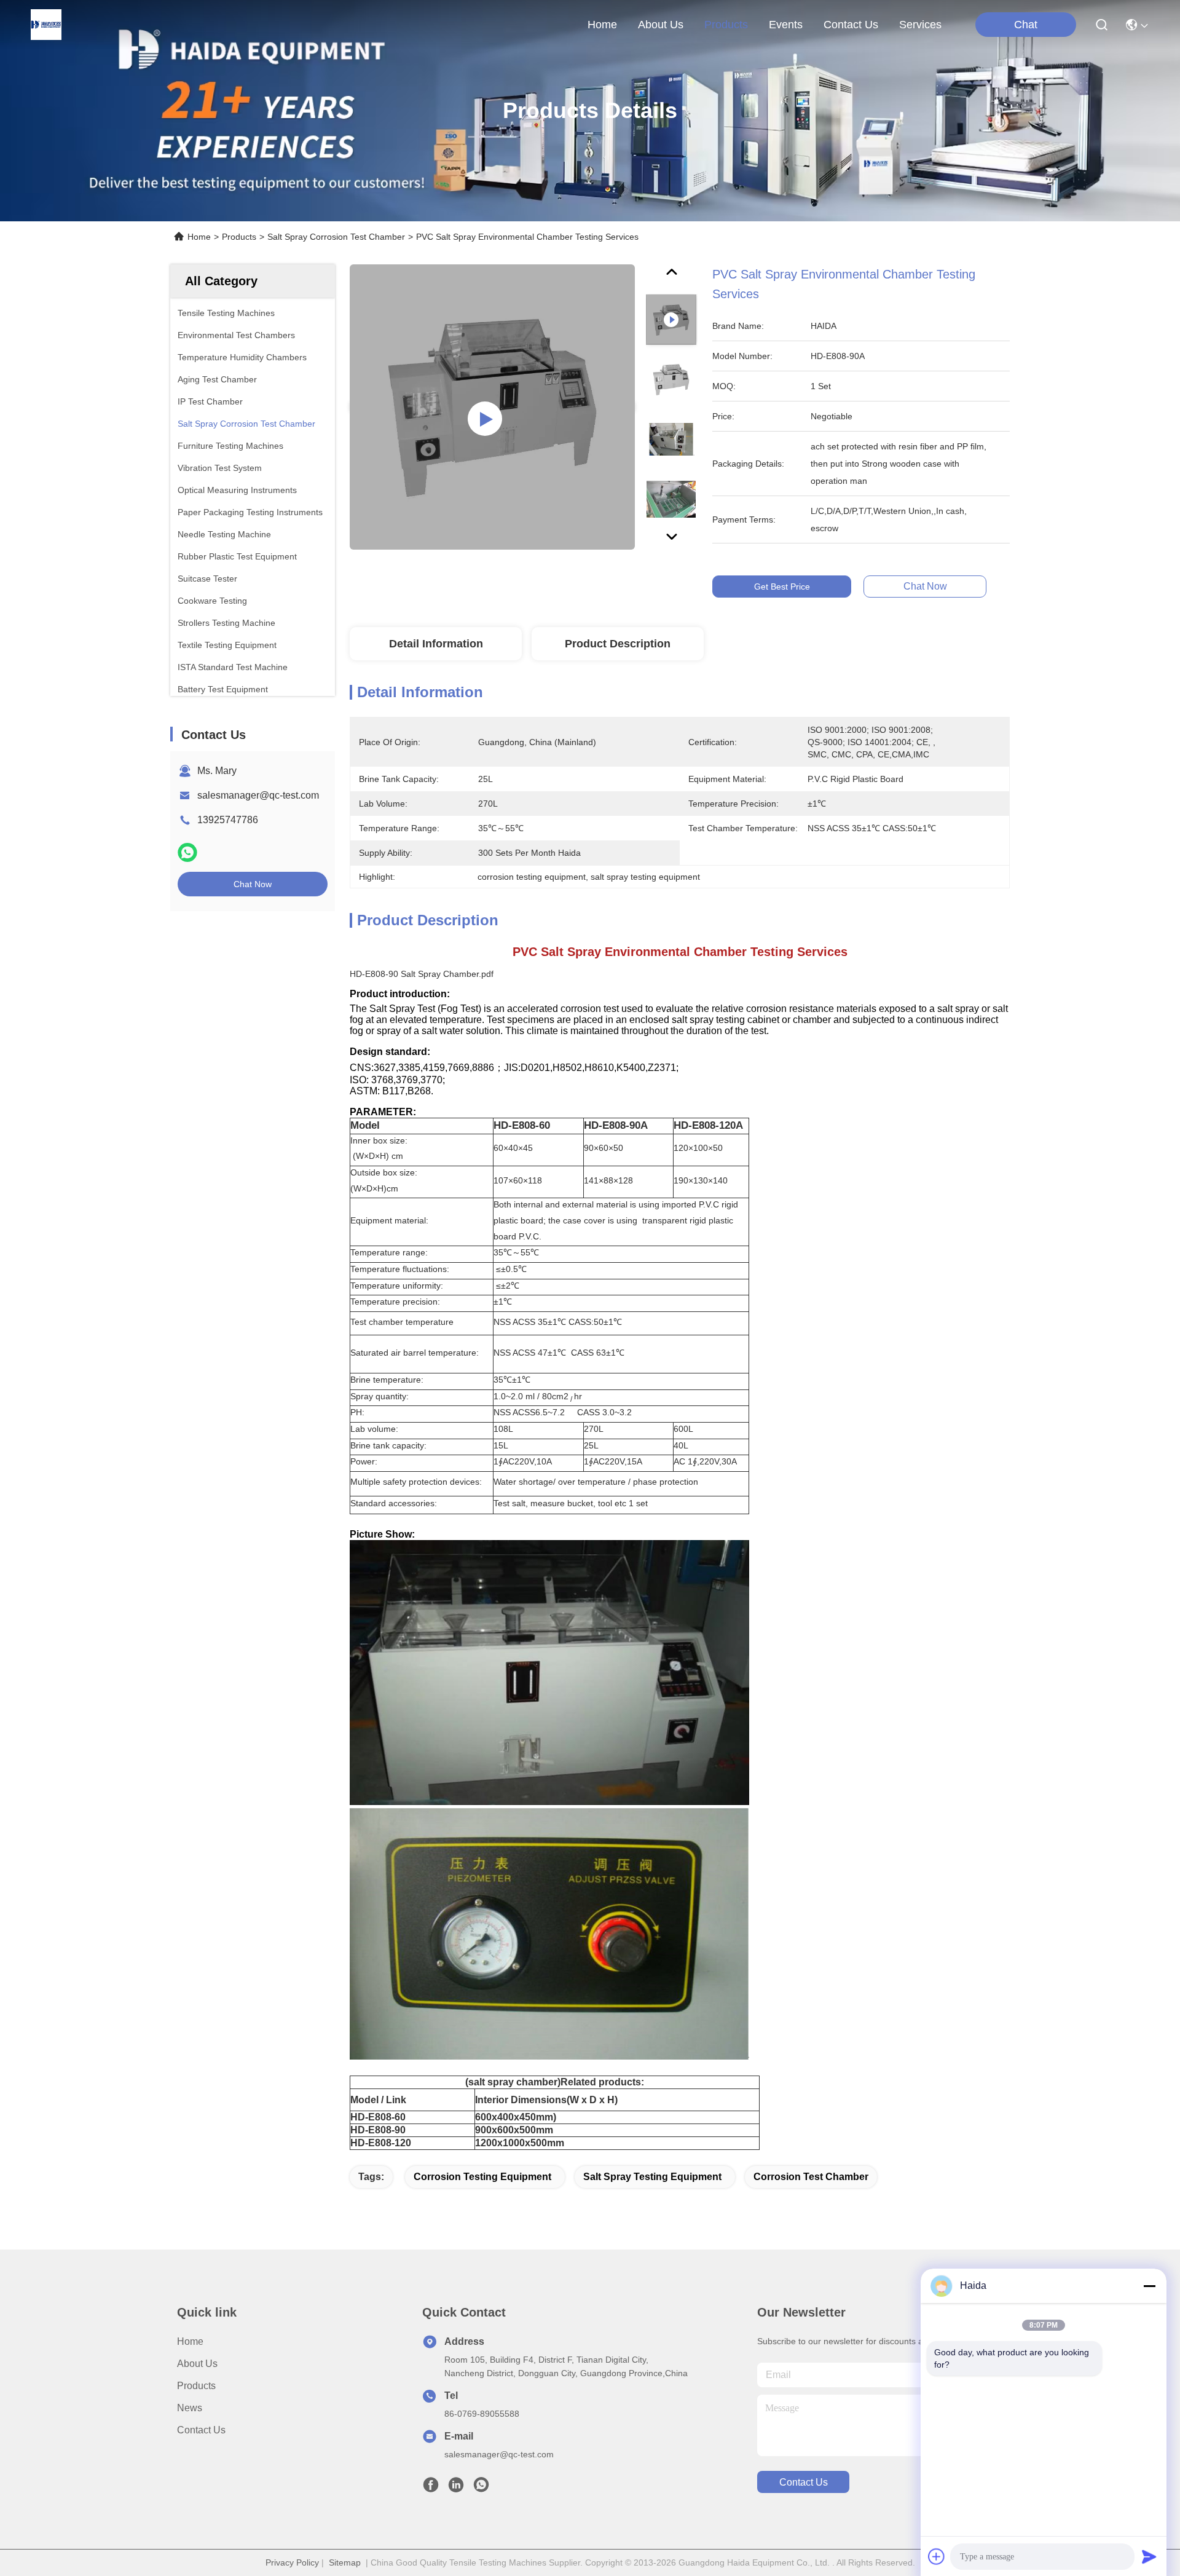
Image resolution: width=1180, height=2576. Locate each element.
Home (602, 25)
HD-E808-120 (381, 2143)
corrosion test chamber (811, 2177)
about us (661, 25)
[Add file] (937, 2556)
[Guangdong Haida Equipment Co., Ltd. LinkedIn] (456, 2488)
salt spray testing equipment (652, 2177)
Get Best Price (782, 587)
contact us (851, 25)
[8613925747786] (481, 2488)
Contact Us (201, 2430)
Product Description (618, 644)
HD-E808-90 (378, 2130)
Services (920, 25)
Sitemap (345, 2562)
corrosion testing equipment (482, 2177)
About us (197, 2364)
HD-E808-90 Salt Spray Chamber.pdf (422, 974)
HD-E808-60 (378, 2117)
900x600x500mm (514, 2130)
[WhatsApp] (187, 852)
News (190, 2408)
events (786, 25)
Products (239, 237)
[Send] (1149, 2556)
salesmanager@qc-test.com (258, 795)
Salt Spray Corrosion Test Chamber (336, 237)
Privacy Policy (292, 2562)
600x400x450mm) (516, 2117)
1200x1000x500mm (520, 2143)
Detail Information (436, 644)
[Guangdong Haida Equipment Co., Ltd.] (46, 25)
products (726, 25)
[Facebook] (431, 2488)
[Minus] (1149, 2286)
